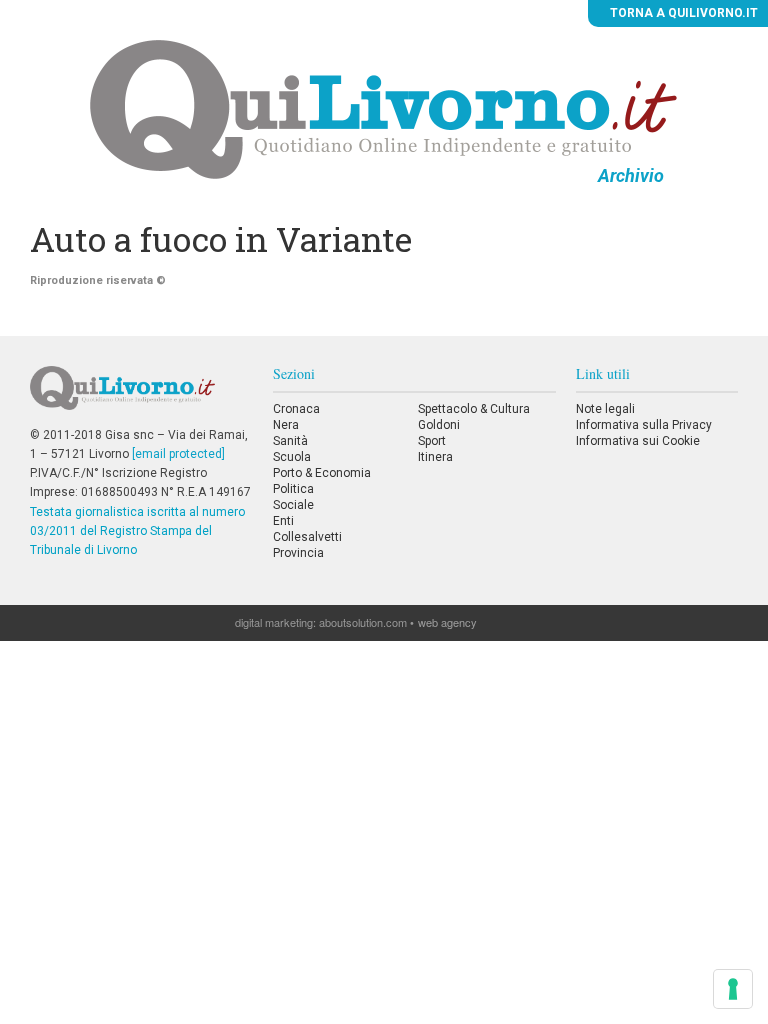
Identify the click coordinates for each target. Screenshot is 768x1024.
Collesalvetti (307, 537)
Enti (283, 521)
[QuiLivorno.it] (141, 396)
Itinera (435, 457)
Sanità (290, 441)
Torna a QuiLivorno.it (682, 13)
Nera (286, 425)
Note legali (605, 409)
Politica (293, 489)
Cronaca (296, 409)
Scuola (292, 457)
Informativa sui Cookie (638, 441)
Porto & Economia (322, 473)
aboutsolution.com (363, 622)
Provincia (298, 553)
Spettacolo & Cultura (474, 409)
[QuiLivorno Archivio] (383, 109)
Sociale (293, 505)
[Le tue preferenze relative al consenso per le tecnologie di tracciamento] (733, 989)
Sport (432, 441)
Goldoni (439, 425)
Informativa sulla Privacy (644, 425)
